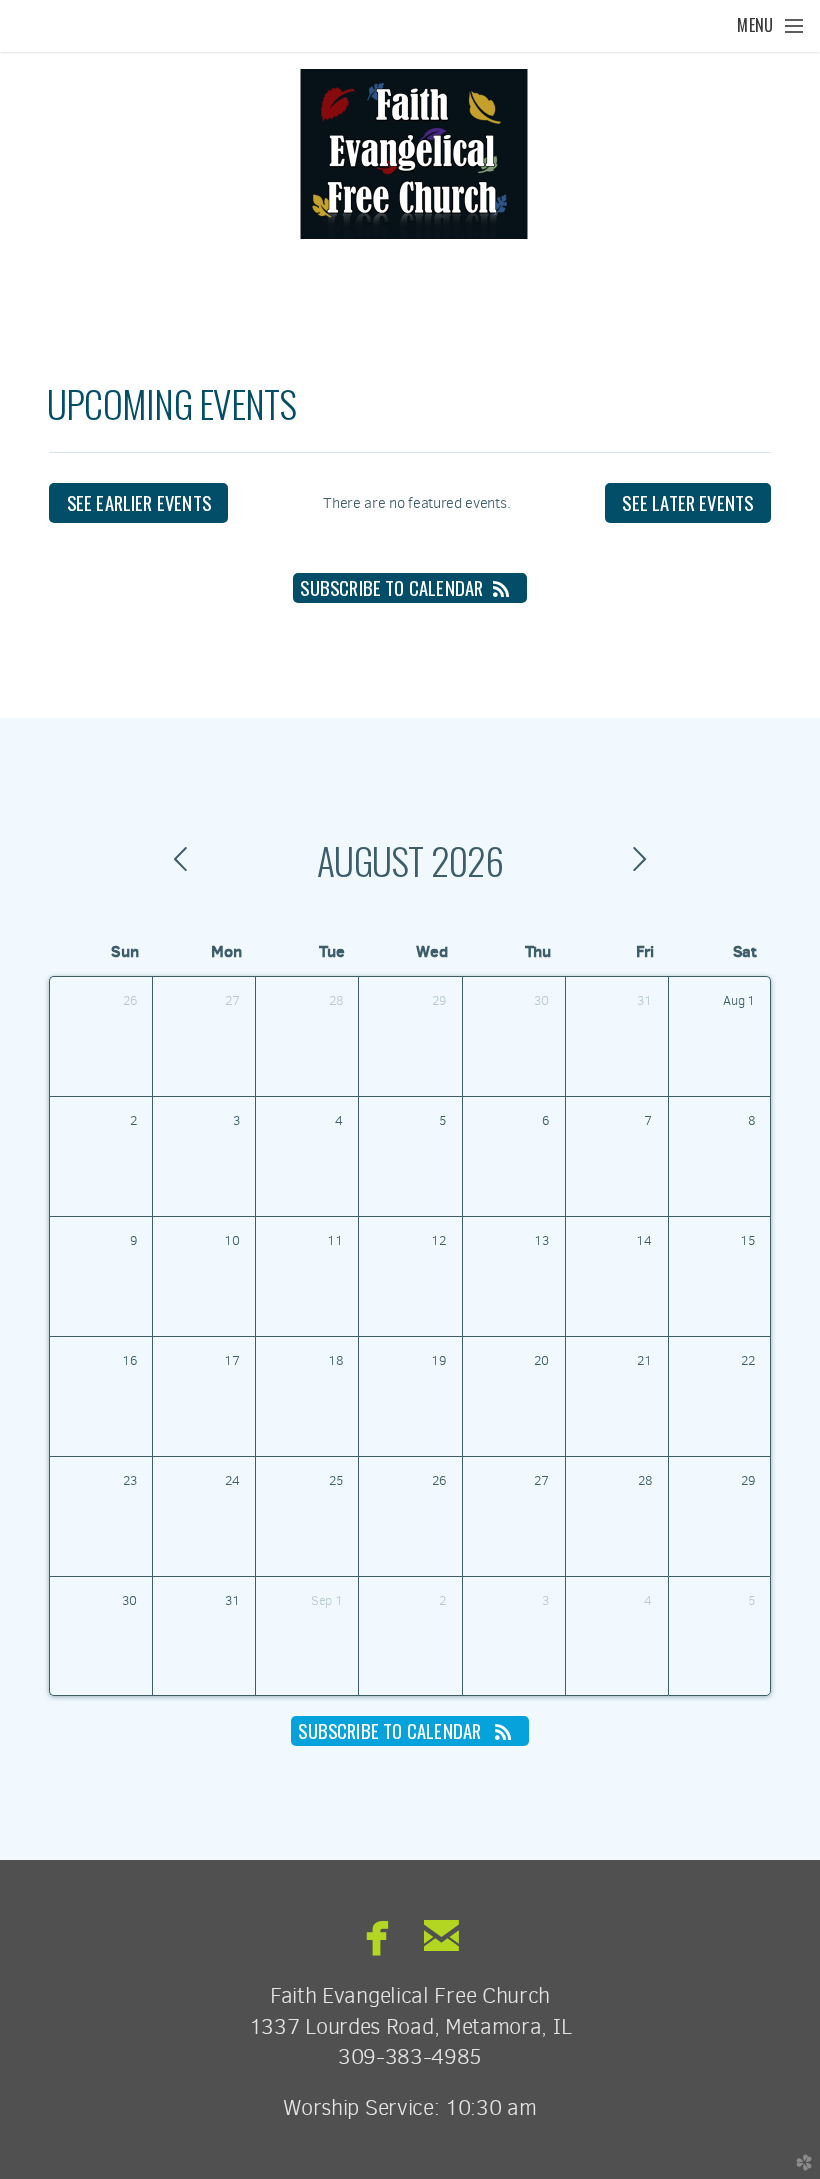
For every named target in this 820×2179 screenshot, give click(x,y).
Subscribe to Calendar (391, 587)
